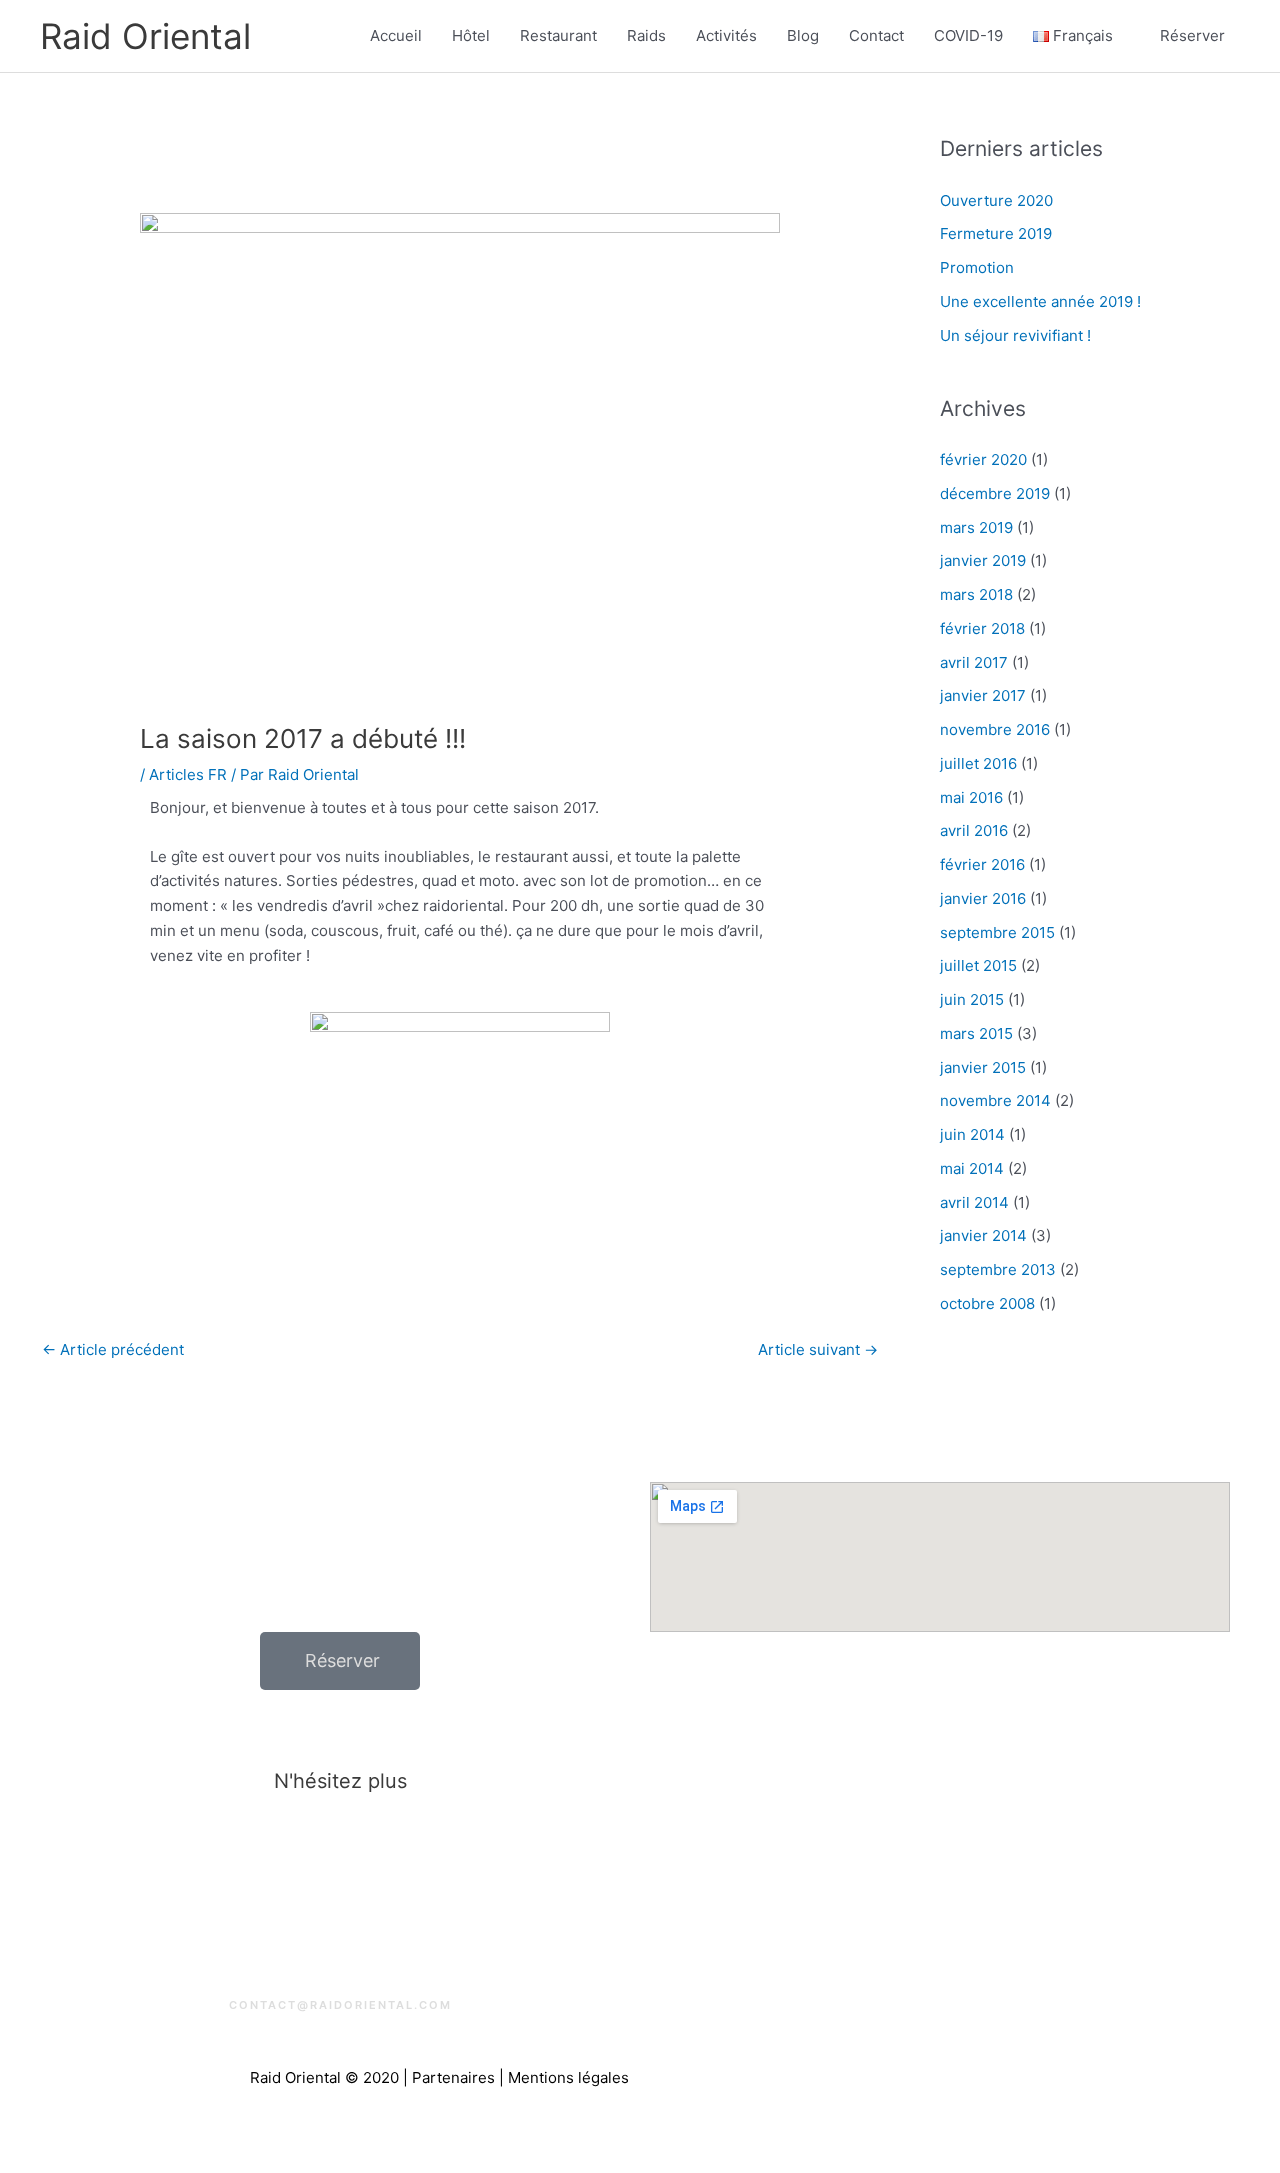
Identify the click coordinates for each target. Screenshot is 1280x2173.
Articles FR (188, 774)
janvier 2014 (983, 1235)
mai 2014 (972, 1168)
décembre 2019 (995, 493)
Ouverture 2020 (996, 200)
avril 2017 (974, 662)
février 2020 (983, 459)
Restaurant (558, 35)
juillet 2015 (978, 965)
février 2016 (982, 864)
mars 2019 (976, 527)
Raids (646, 35)
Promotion (977, 267)
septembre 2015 (997, 932)
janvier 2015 (983, 1067)
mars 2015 (976, 1033)
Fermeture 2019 (996, 233)
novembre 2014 (995, 1100)
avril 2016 (974, 830)
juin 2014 (972, 1134)
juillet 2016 (978, 763)
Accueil (396, 35)
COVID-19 (968, 35)
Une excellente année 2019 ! (1040, 301)
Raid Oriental (145, 36)
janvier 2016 (983, 898)
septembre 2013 (998, 1269)
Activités (726, 35)
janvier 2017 (983, 695)
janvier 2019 (983, 560)
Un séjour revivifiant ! (1015, 335)
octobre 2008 (987, 1303)
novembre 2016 (995, 729)
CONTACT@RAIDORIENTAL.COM (340, 2005)
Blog (803, 35)
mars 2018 (976, 594)
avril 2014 (974, 1202)
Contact (876, 35)
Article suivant (818, 1349)
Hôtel (471, 35)
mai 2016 (971, 797)
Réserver (1192, 35)
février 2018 (982, 628)
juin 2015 (972, 999)
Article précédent (113, 1349)
